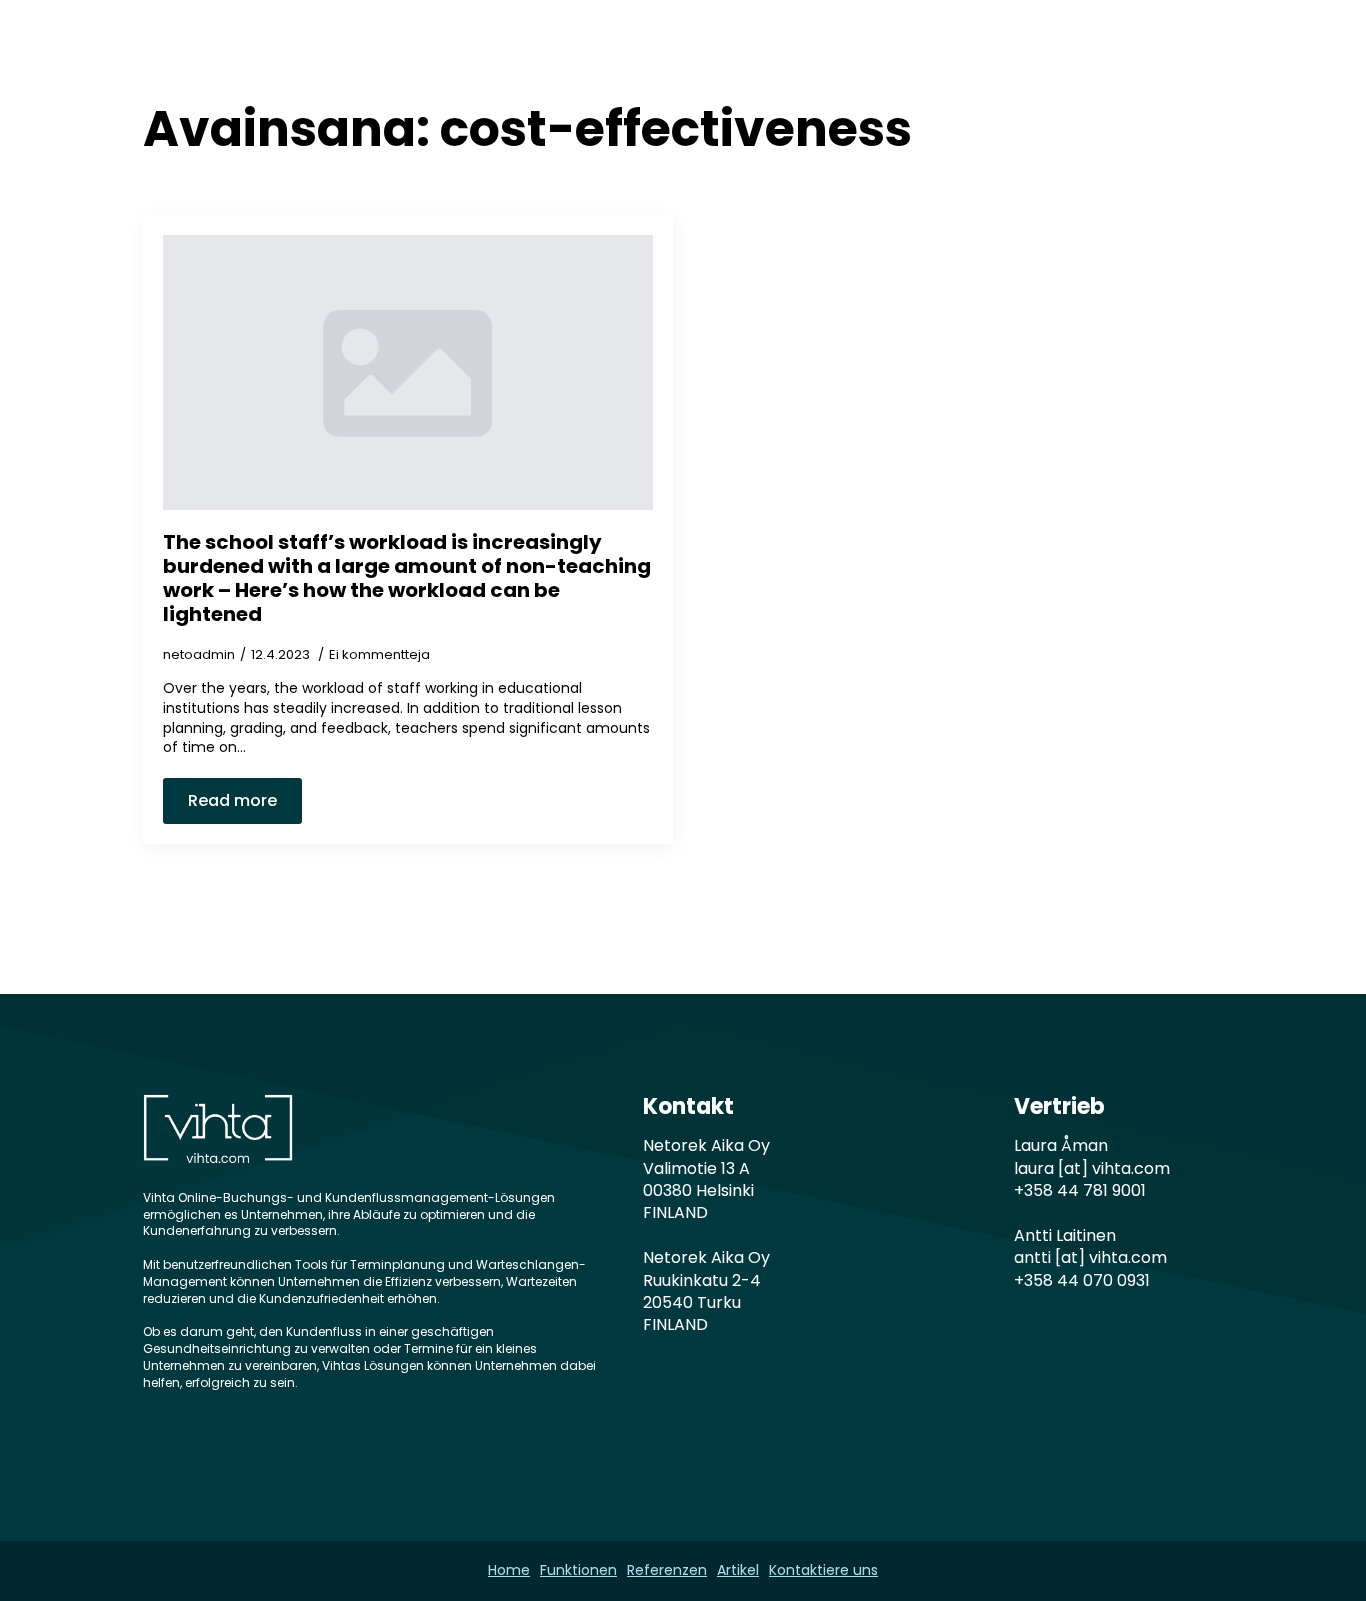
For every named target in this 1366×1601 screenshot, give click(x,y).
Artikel (898, 52)
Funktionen (658, 52)
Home (550, 52)
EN (1141, 52)
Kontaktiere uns (1028, 52)
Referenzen (788, 52)
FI (1197, 52)
